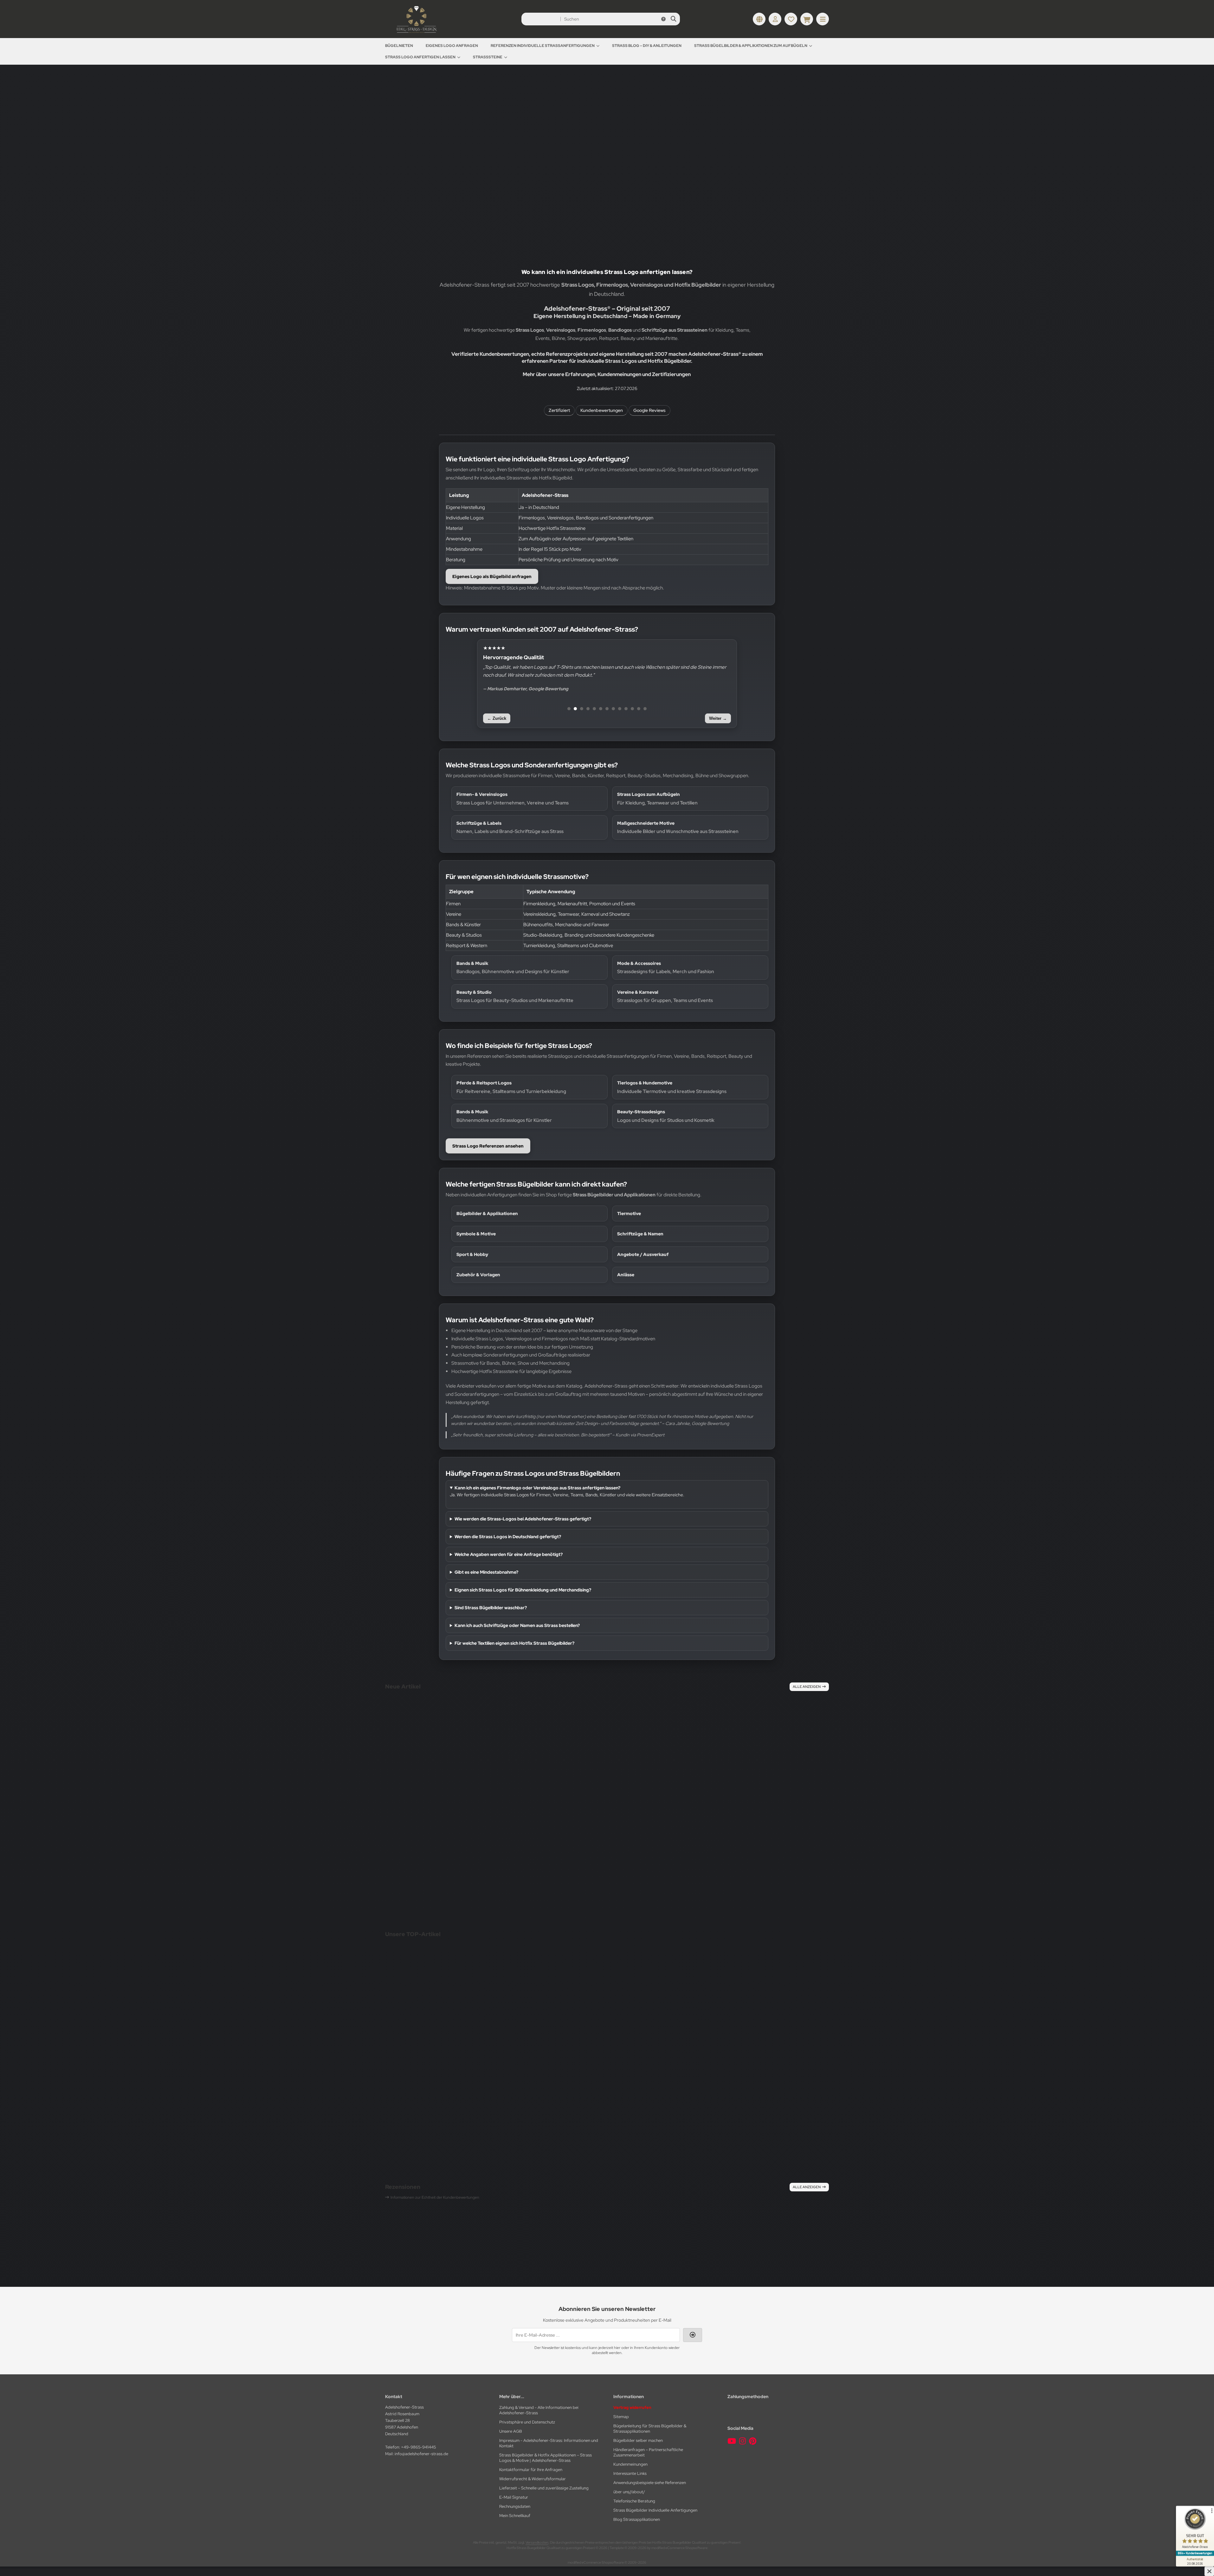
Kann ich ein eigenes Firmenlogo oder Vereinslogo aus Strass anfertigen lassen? (537, 1488)
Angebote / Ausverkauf (643, 1254)
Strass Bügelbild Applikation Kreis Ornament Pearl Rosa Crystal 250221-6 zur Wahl (587, 2126)
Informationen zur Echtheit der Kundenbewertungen (435, 2197)
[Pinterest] (753, 2441)
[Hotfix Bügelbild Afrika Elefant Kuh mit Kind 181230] (442, 2005)
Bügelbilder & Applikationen (487, 1213)
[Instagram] (743, 2441)
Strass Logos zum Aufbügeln (657, 798)
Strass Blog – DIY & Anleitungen (647, 46)
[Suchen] (673, 19)
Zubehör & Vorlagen (478, 1275)
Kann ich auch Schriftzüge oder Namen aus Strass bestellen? (517, 1625)
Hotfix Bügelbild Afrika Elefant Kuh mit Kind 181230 (442, 2063)
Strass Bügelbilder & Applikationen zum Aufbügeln (751, 46)
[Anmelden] (775, 19)
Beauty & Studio (515, 996)
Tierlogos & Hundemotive (672, 1087)
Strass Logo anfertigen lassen (420, 57)
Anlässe (626, 1275)
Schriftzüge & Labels (510, 827)
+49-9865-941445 (418, 2447)
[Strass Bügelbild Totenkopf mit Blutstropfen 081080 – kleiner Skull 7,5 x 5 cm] (749, 1784)
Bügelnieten (399, 46)
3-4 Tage (547, 1872)
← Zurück (497, 718)
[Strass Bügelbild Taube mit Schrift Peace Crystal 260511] (447, 1763)
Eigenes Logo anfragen (452, 46)
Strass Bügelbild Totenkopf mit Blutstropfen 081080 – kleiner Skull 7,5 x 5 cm (749, 1868)
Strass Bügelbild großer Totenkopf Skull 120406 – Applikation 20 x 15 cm (587, 1859)
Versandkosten (430, 1851)
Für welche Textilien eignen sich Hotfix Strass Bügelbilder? (514, 1643)
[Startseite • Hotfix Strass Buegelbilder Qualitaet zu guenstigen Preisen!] (417, 33)
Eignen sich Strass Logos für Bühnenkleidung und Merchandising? (523, 1590)
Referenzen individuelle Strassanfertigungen (543, 46)
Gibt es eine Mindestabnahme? (486, 1572)
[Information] (663, 19)
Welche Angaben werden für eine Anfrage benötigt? (509, 1554)
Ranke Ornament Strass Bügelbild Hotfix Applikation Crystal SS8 (494, 2220)
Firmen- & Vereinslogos (513, 798)
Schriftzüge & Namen (640, 1234)
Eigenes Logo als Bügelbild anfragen (492, 576)
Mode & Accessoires (666, 967)
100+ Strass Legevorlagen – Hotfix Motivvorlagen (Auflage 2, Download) (754, 2107)
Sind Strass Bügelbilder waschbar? (491, 1608)
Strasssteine (488, 57)
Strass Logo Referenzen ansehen (488, 1146)
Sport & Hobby (472, 1254)
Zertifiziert (559, 410)
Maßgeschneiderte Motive (678, 827)
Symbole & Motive (476, 1234)
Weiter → (718, 718)
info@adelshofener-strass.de (421, 2454)
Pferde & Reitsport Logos (511, 1087)
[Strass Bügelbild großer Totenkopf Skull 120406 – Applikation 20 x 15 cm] (587, 1779)
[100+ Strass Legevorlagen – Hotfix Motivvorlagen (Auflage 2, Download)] (754, 2027)
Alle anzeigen (807, 1687)
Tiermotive (629, 1213)
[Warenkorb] (807, 19)
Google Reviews (649, 410)
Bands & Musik (513, 967)
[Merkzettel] (791, 19)
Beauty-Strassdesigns (666, 1116)
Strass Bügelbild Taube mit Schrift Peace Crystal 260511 (447, 1825)
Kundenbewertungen (602, 410)
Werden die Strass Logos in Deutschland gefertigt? (508, 1537)
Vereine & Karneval (665, 996)
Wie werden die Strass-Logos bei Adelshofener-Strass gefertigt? (523, 1519)
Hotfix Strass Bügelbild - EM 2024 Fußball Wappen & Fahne (721, 2220)
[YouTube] (732, 2441)
